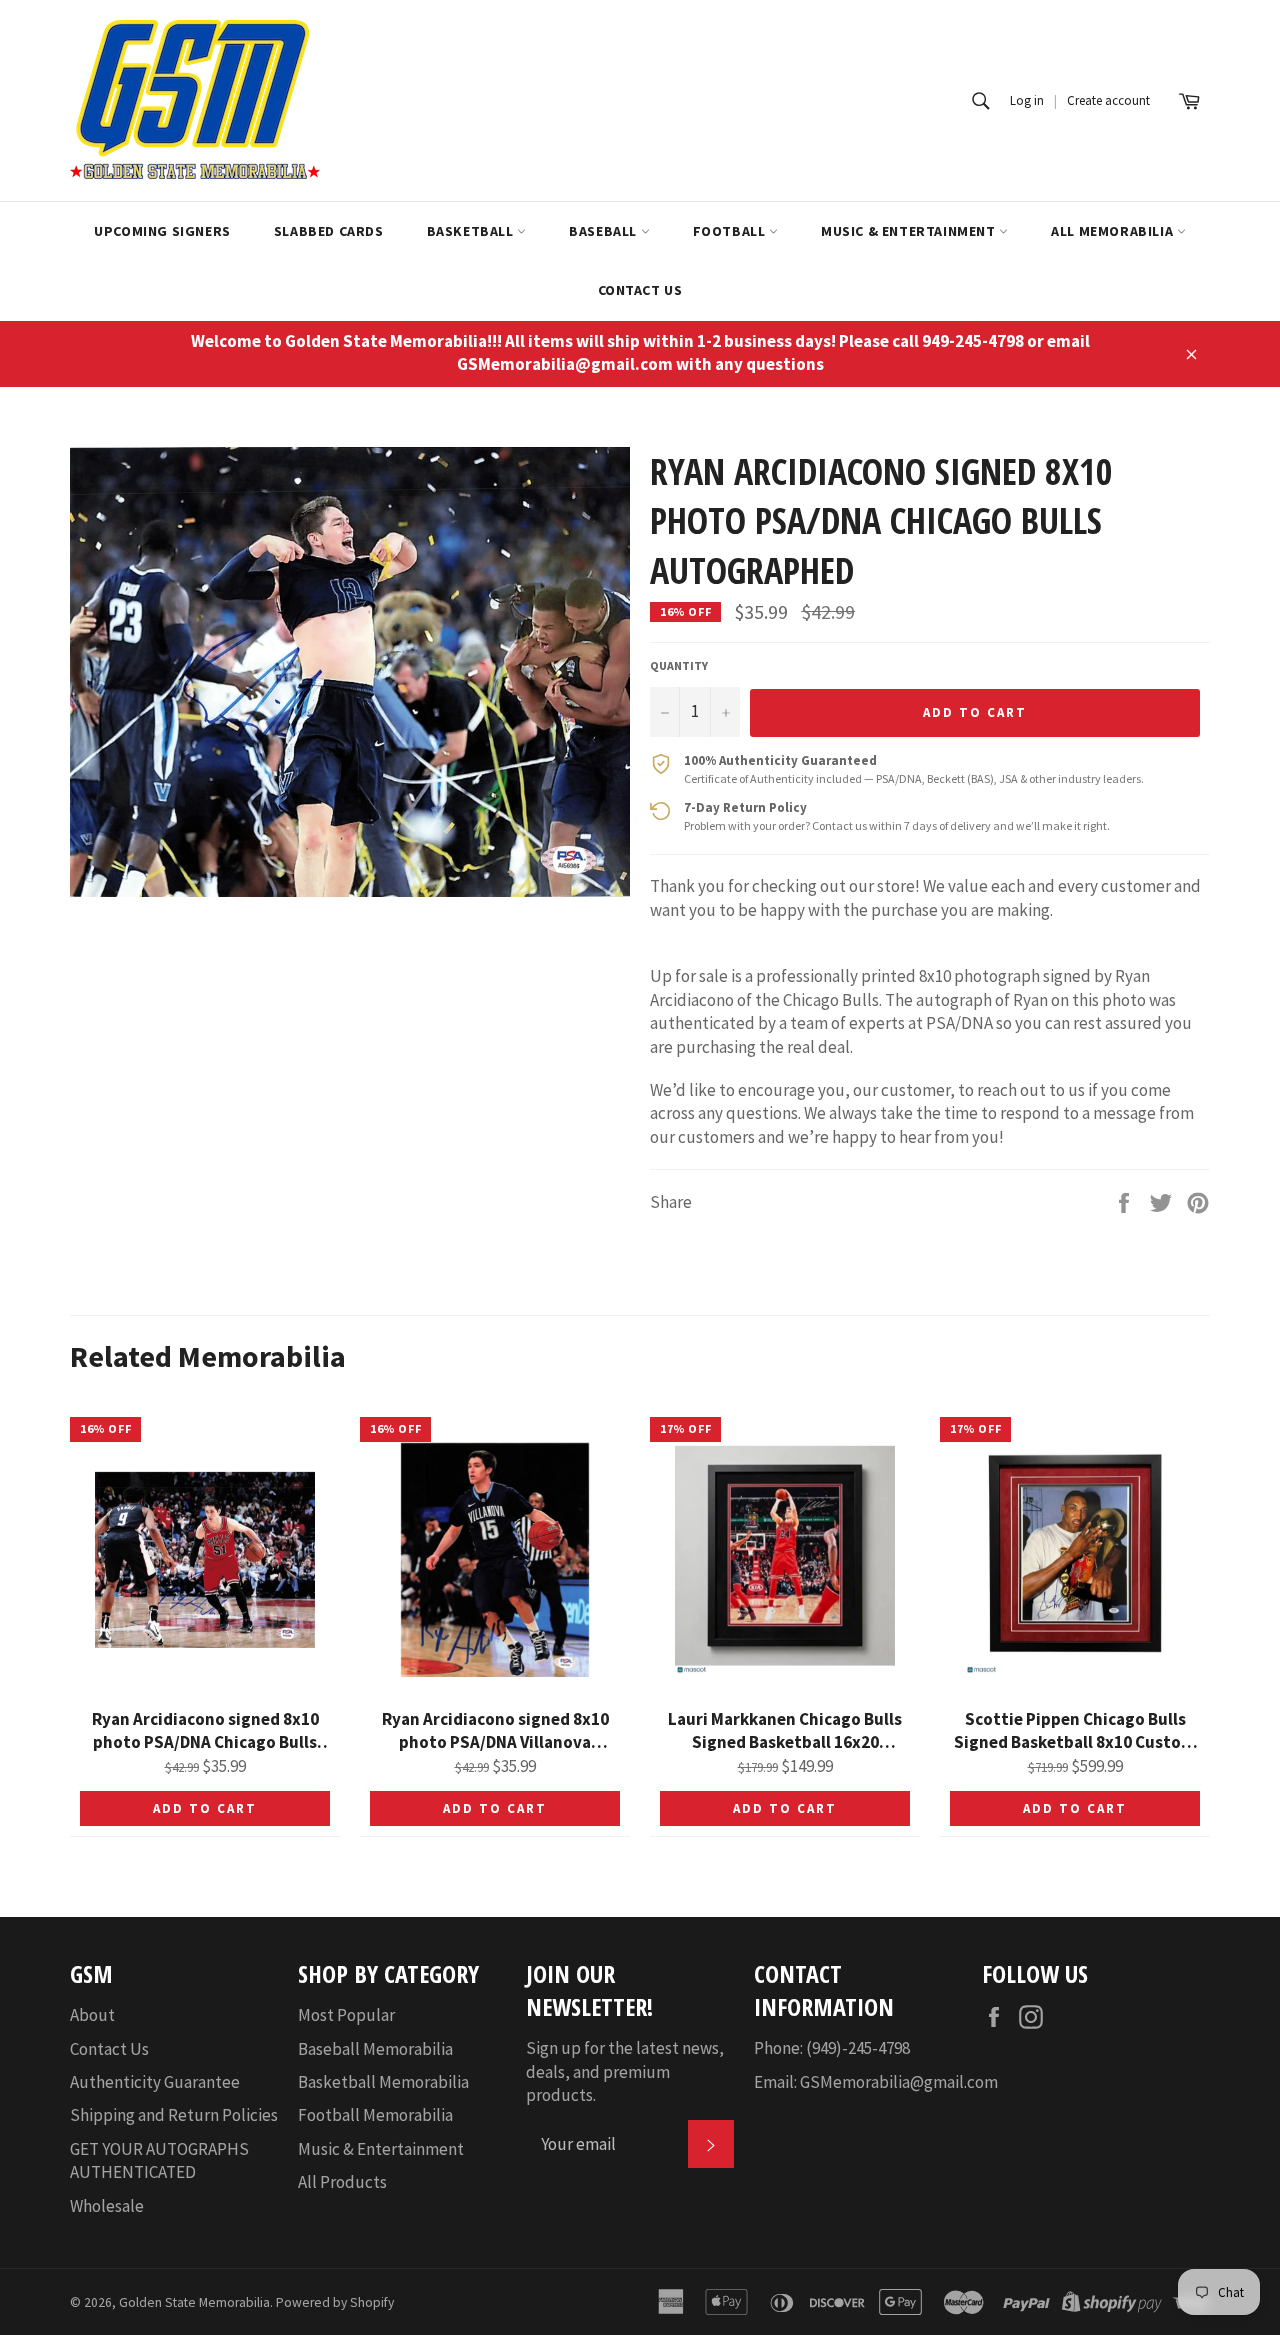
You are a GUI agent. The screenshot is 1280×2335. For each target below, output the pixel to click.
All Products (342, 2182)
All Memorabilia (1114, 231)
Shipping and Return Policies (174, 2115)
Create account (1108, 100)
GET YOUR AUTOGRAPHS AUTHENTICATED (159, 2160)
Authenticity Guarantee (155, 2082)
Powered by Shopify (335, 2302)
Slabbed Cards (329, 231)
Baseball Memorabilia (375, 2049)
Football (731, 231)
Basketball (472, 231)
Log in (1027, 100)
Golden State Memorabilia (194, 2302)
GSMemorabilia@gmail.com (899, 2082)
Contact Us (640, 290)
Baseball (604, 231)
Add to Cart (204, 1808)
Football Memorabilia (375, 2115)
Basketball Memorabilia (383, 2082)
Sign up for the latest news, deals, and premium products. (625, 2071)
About (92, 2015)
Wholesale (107, 2206)
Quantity (679, 665)
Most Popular (346, 2015)
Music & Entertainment (910, 231)
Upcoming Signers (162, 231)
